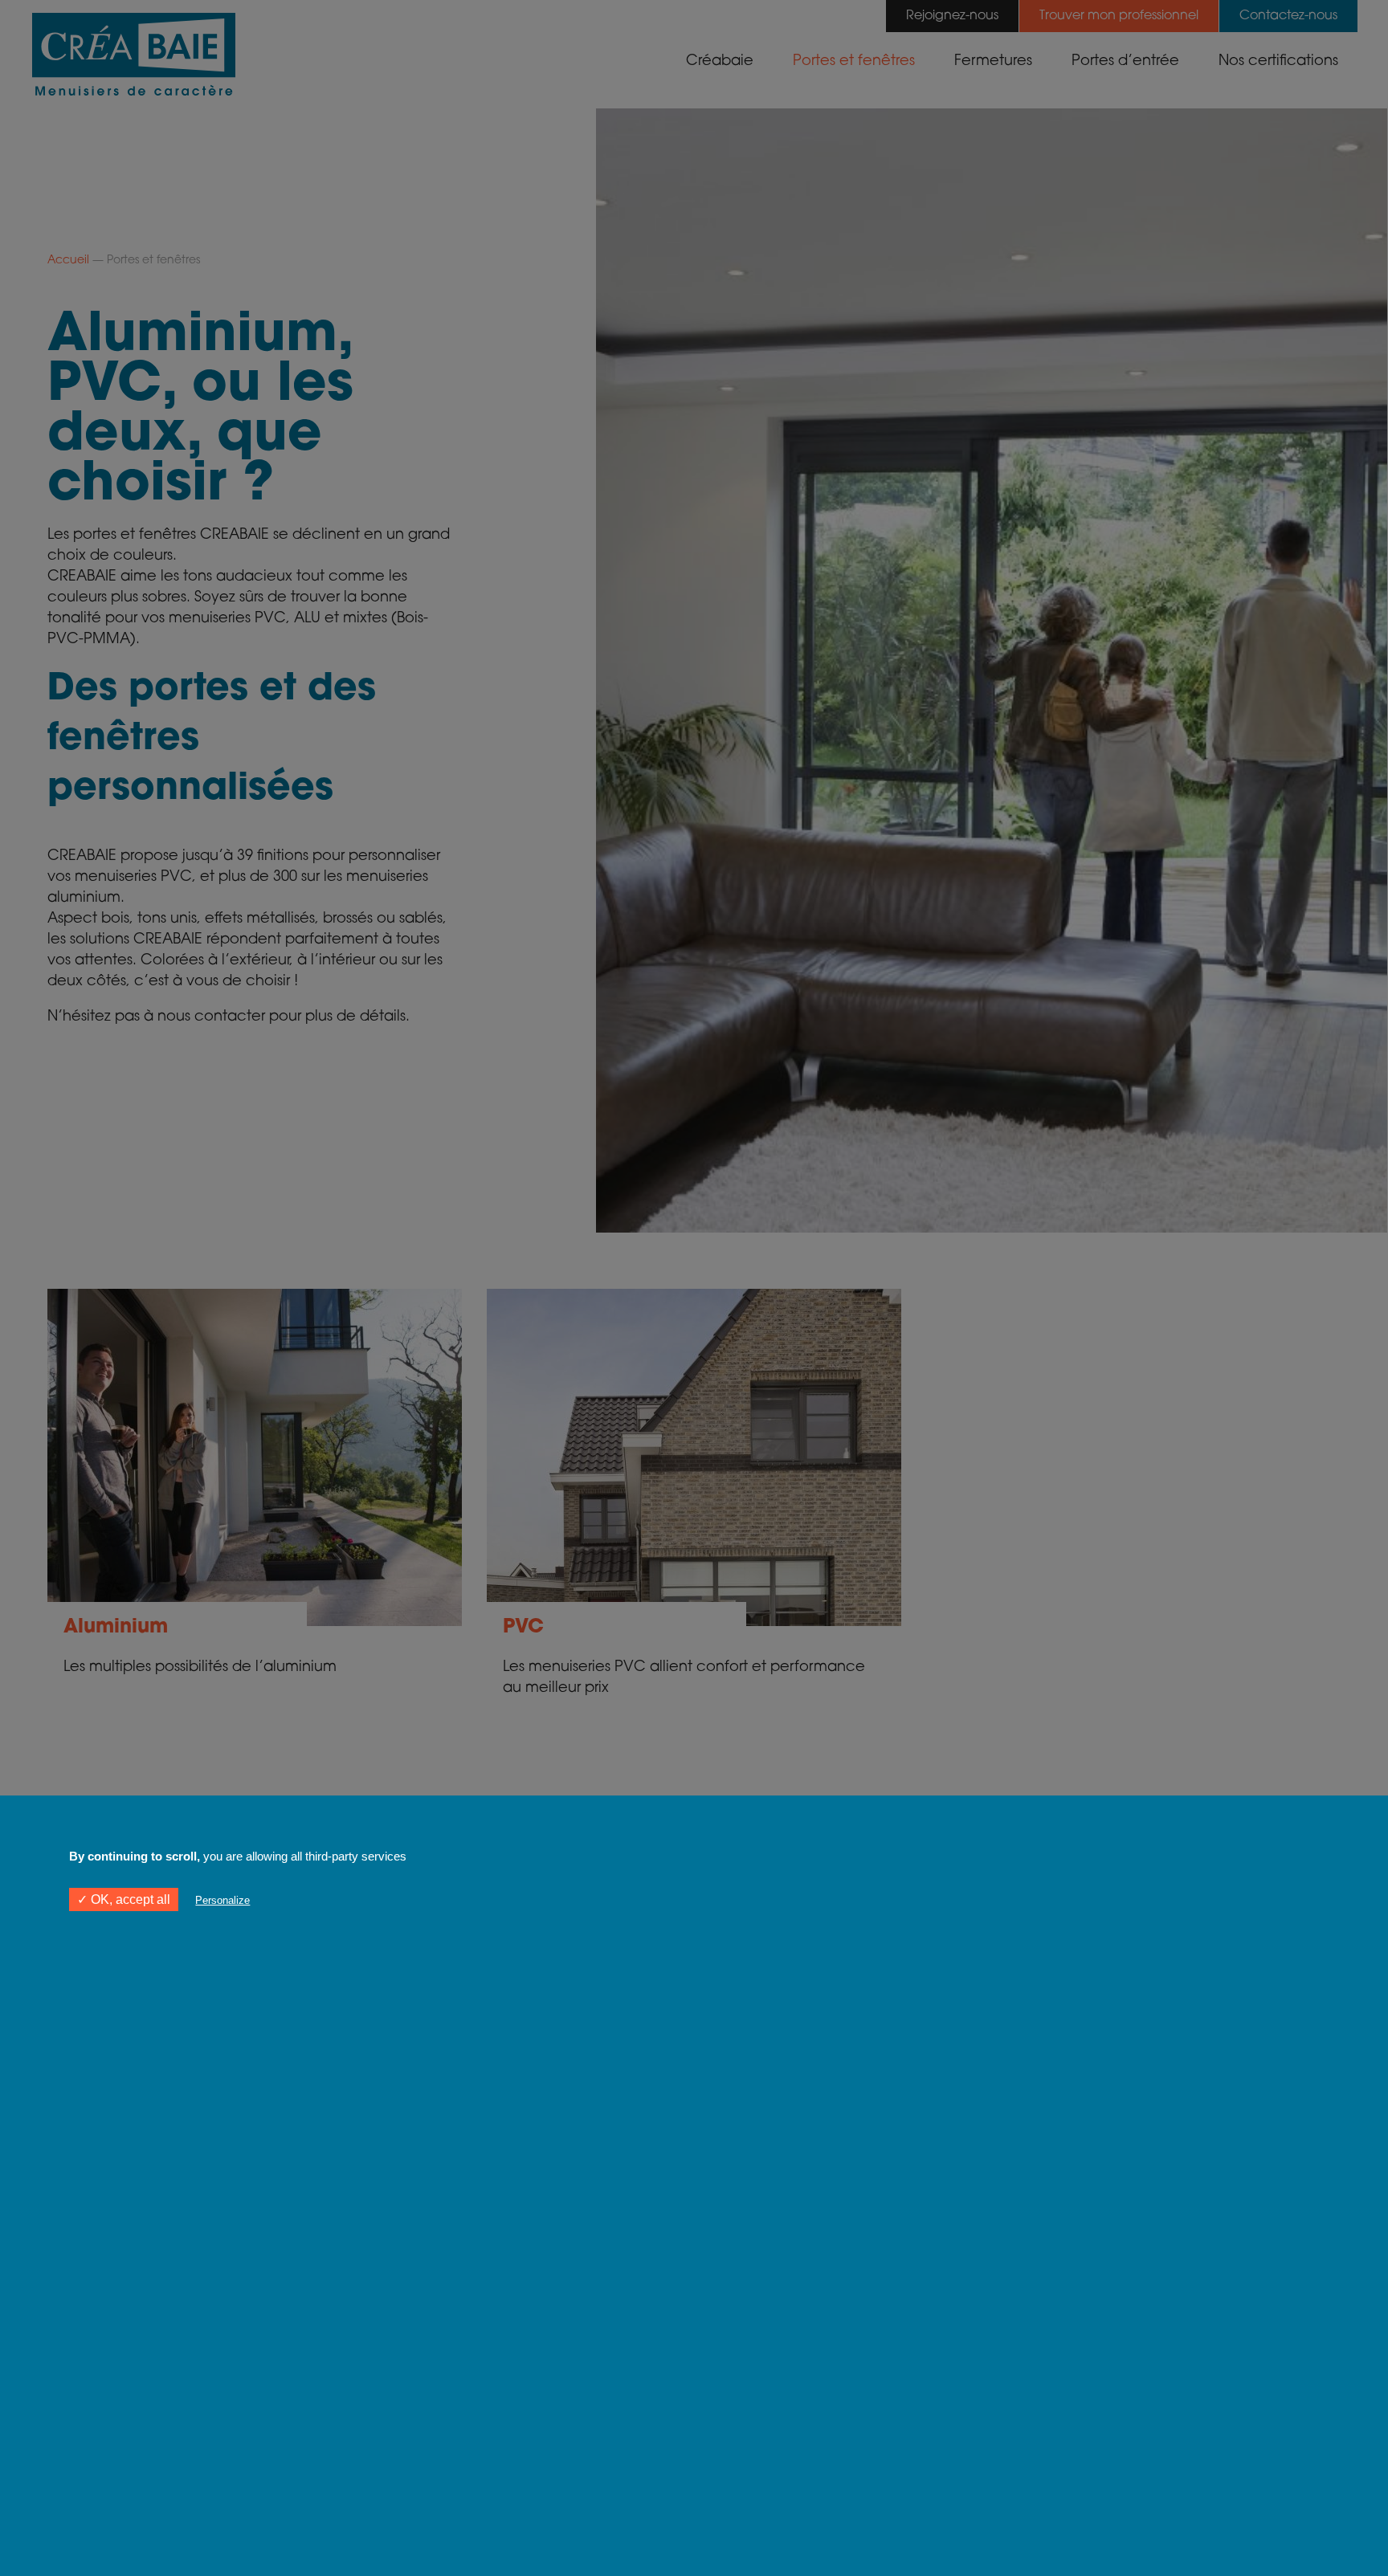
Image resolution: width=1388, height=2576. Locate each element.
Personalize (222, 1900)
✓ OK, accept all (124, 1899)
